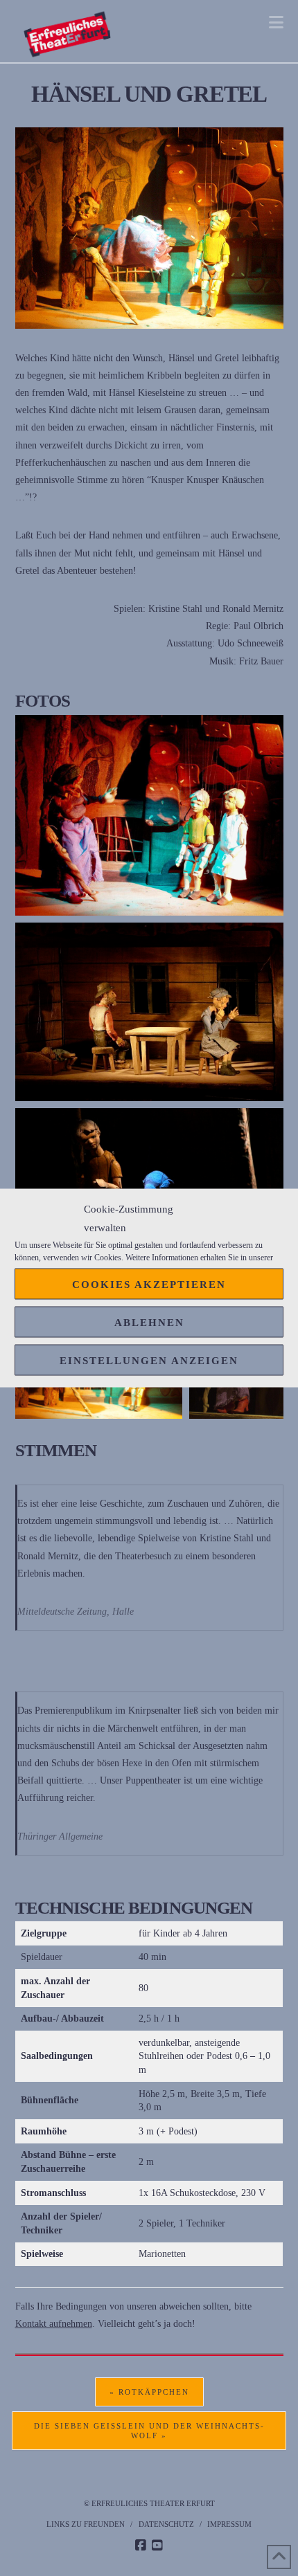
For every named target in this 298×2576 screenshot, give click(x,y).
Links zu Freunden (86, 2524)
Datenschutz (166, 2524)
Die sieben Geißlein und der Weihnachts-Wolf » (149, 2431)
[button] (276, 22)
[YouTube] (157, 2546)
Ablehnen (149, 1322)
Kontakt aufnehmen (54, 2324)
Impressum (229, 2524)
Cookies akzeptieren (149, 1284)
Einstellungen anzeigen (149, 1360)
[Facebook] (141, 2546)
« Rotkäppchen (149, 2392)
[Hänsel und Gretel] (149, 815)
